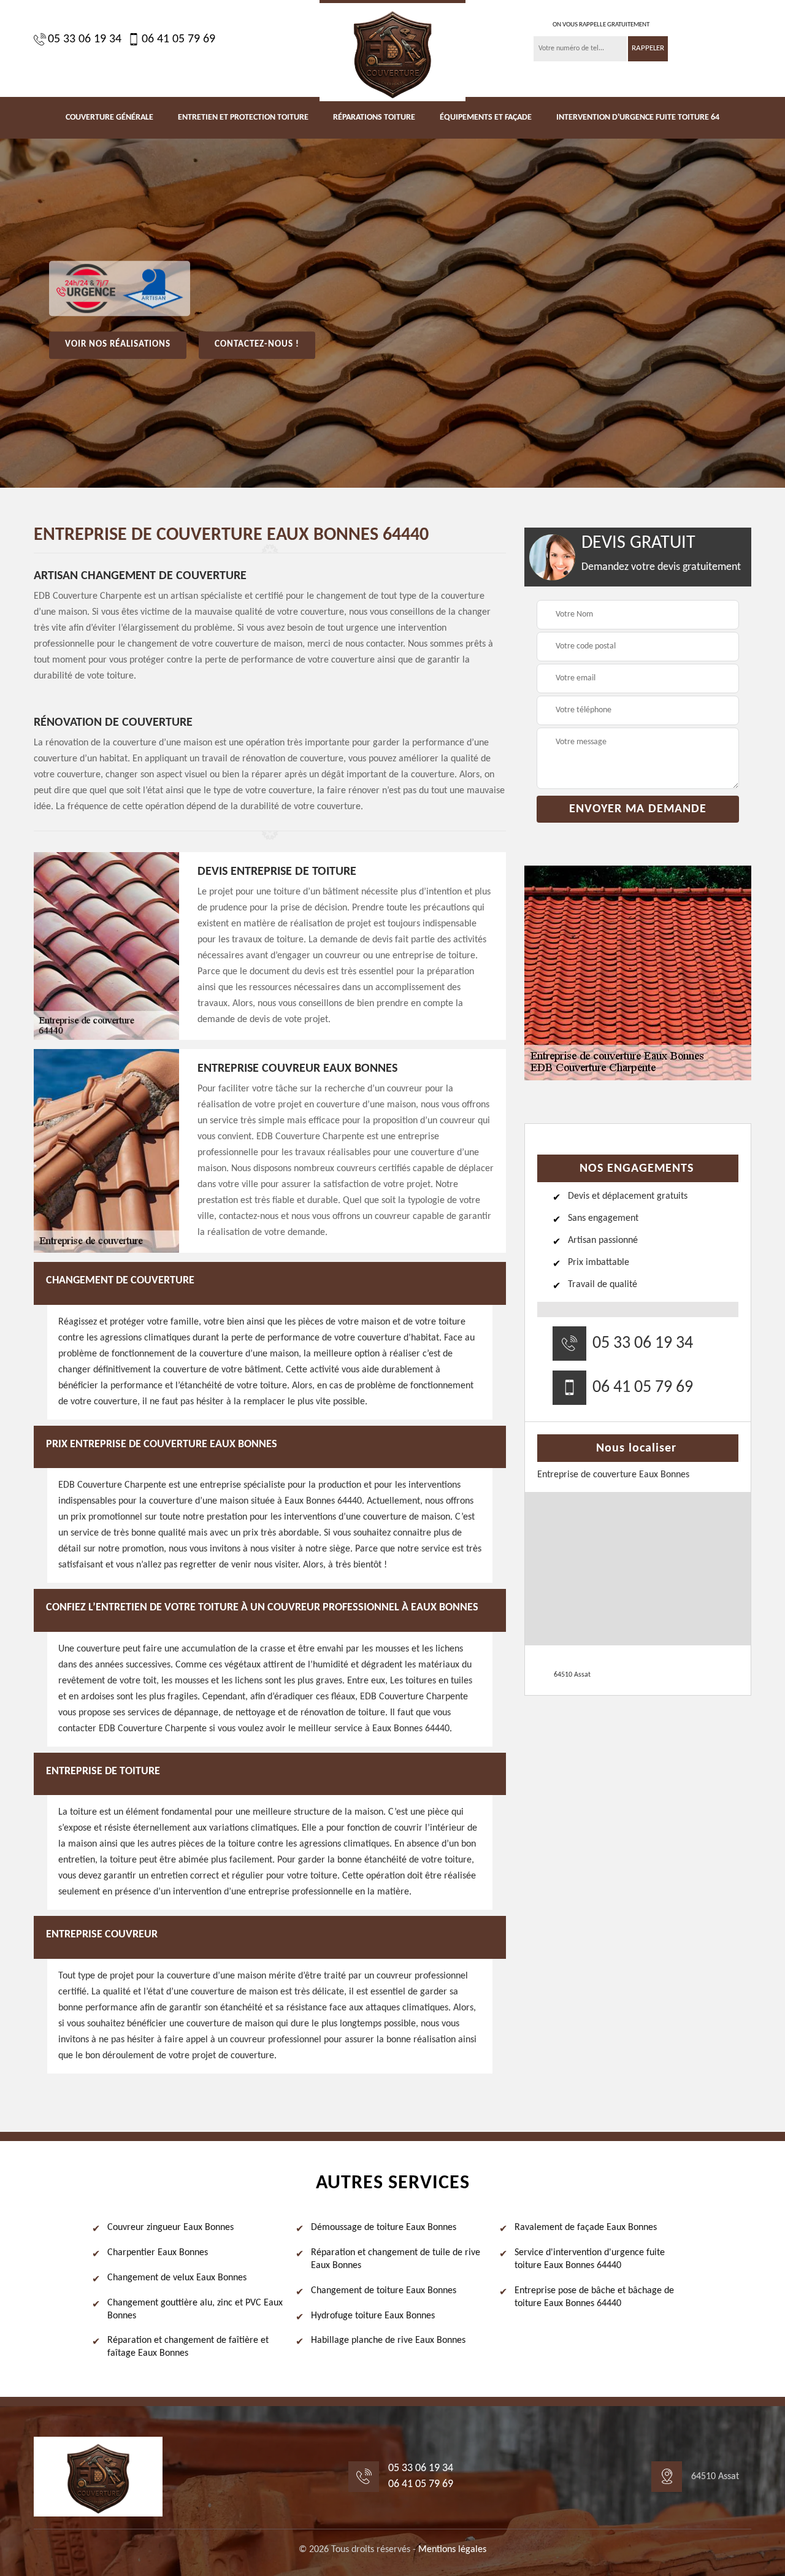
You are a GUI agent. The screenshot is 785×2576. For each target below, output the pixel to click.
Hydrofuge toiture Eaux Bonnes (373, 2316)
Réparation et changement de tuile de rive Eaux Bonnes (396, 2259)
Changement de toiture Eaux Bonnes (384, 2291)
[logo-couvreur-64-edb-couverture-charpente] (392, 51)
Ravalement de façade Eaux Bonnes (586, 2228)
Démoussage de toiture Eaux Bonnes (384, 2228)
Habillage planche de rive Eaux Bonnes (388, 2340)
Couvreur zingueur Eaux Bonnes (170, 2228)
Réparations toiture (374, 117)
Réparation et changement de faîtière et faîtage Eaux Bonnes (188, 2347)
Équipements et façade (486, 117)
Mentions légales (452, 2550)
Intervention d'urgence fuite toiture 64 (638, 117)
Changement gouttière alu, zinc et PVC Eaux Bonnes (195, 2309)
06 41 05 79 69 (178, 39)
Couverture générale (109, 117)
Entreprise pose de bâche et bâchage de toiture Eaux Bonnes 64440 (594, 2297)
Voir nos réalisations (118, 344)
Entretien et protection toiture (243, 117)
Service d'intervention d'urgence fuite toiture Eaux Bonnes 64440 (590, 2259)
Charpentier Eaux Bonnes (158, 2253)
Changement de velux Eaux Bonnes (177, 2278)
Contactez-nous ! (257, 344)
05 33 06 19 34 (85, 39)
